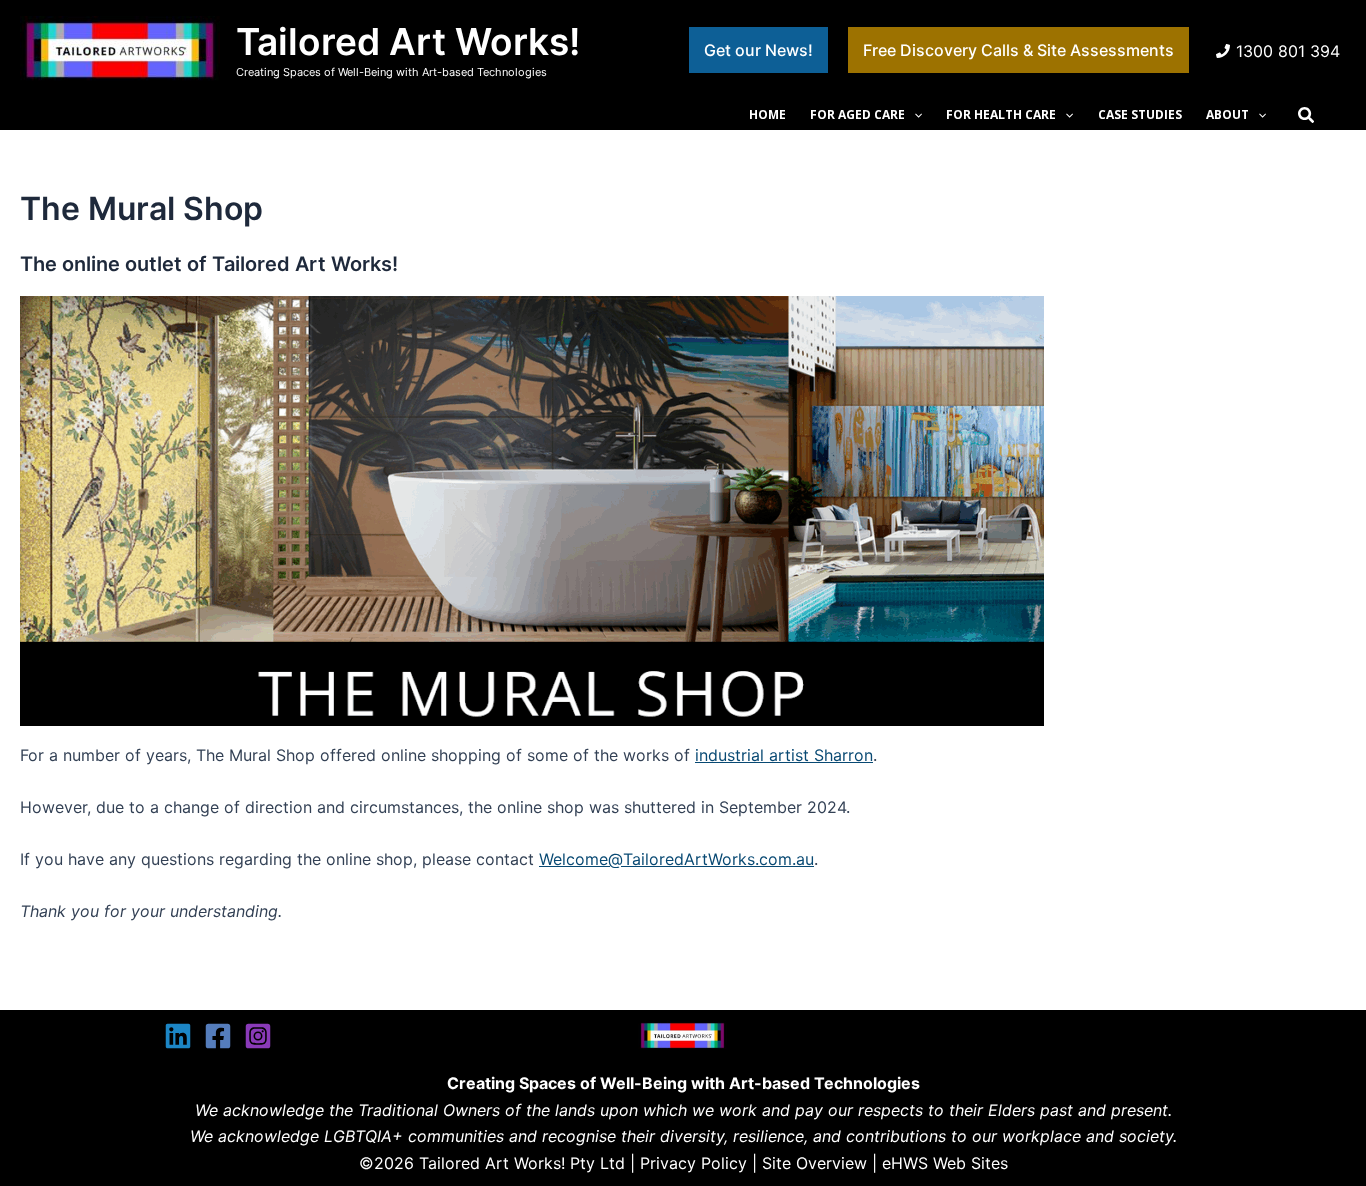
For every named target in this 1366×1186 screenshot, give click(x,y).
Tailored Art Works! (408, 41)
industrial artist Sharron (784, 755)
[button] (758, 50)
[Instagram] (258, 1036)
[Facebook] (218, 1036)
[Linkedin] (178, 1036)
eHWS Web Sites (945, 1163)
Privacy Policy (693, 1163)
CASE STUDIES (1140, 114)
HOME (767, 114)
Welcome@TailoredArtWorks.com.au (676, 859)
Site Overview (814, 1163)
